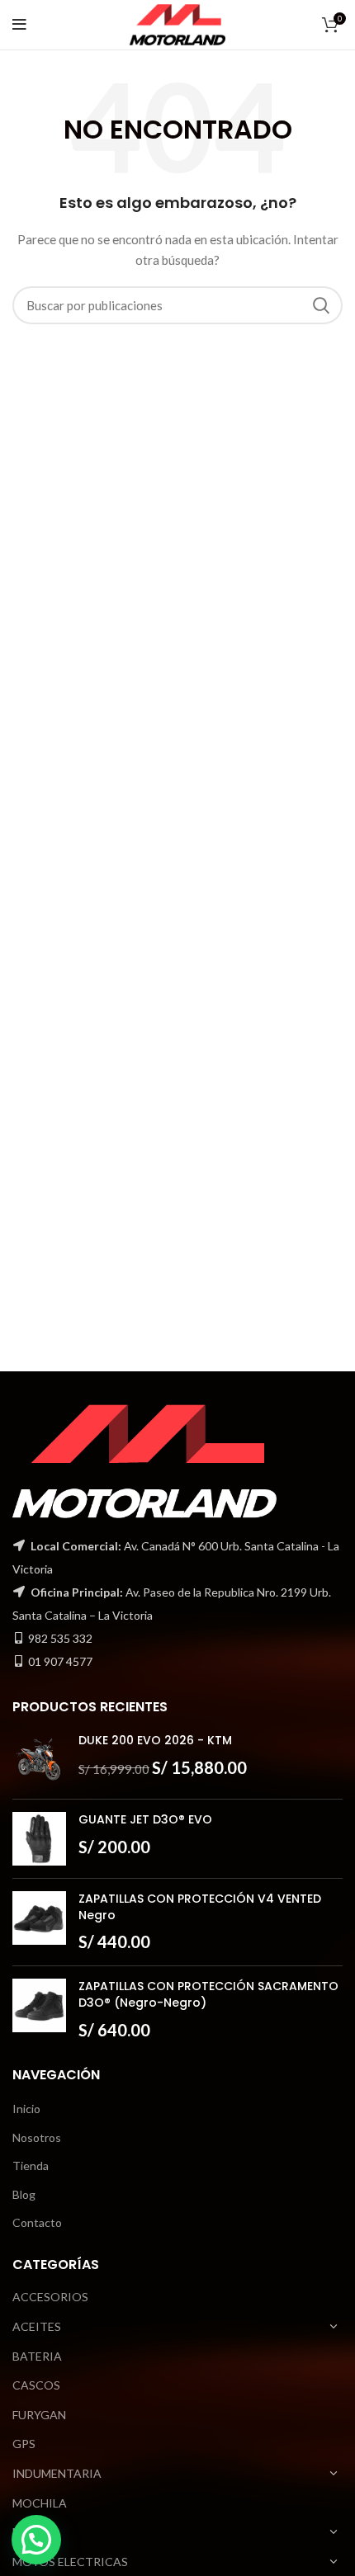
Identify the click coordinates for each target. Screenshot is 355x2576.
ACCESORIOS (50, 2297)
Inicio (26, 2109)
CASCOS (36, 2385)
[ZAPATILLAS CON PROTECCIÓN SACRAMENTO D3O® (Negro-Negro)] (39, 2010)
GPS (24, 2444)
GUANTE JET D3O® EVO (145, 1820)
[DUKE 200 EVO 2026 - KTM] (39, 1760)
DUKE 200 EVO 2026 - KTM (155, 1741)
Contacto (37, 2222)
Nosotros (37, 2137)
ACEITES (37, 2326)
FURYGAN (39, 2415)
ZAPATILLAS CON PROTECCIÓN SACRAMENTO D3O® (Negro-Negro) (208, 1995)
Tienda (31, 2166)
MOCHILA (40, 2503)
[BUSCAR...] (320, 305)
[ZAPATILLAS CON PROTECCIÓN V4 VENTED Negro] (39, 1922)
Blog (24, 2194)
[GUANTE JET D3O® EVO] (39, 1839)
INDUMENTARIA (57, 2473)
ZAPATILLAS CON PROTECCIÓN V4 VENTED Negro (200, 1907)
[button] (36, 2540)
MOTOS (34, 2532)
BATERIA (37, 2356)
